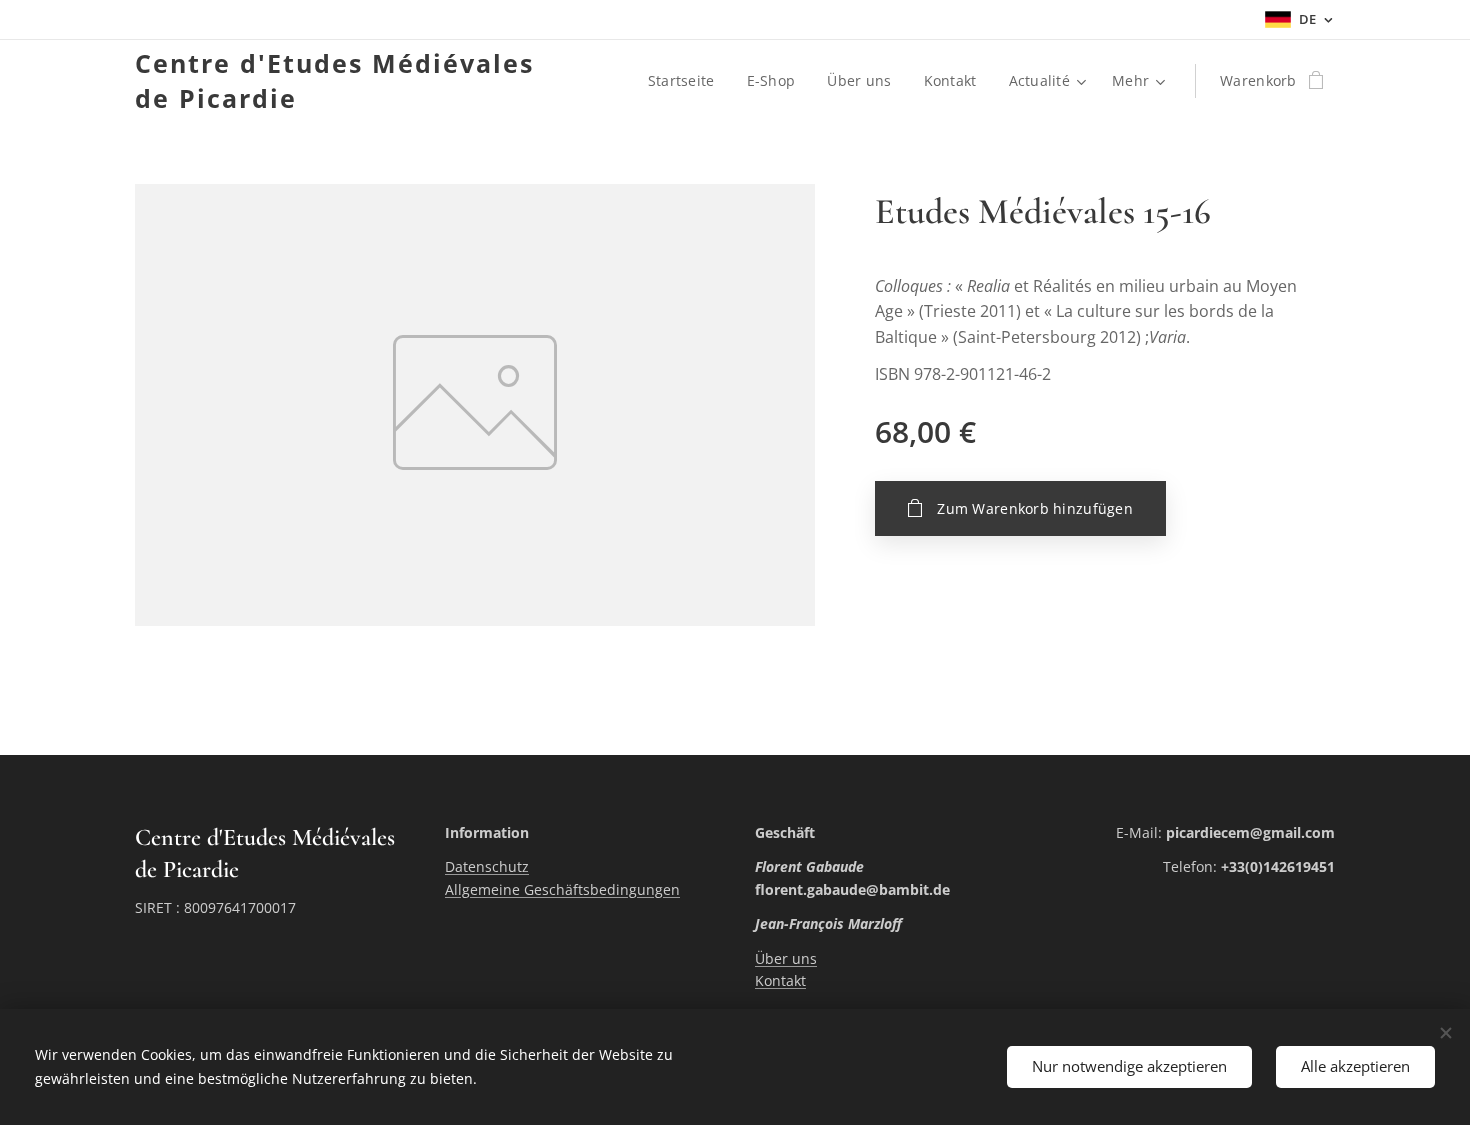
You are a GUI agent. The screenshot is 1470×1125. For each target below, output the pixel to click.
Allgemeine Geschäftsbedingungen (562, 889)
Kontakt (780, 980)
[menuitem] (687, 81)
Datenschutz (487, 866)
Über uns (786, 958)
